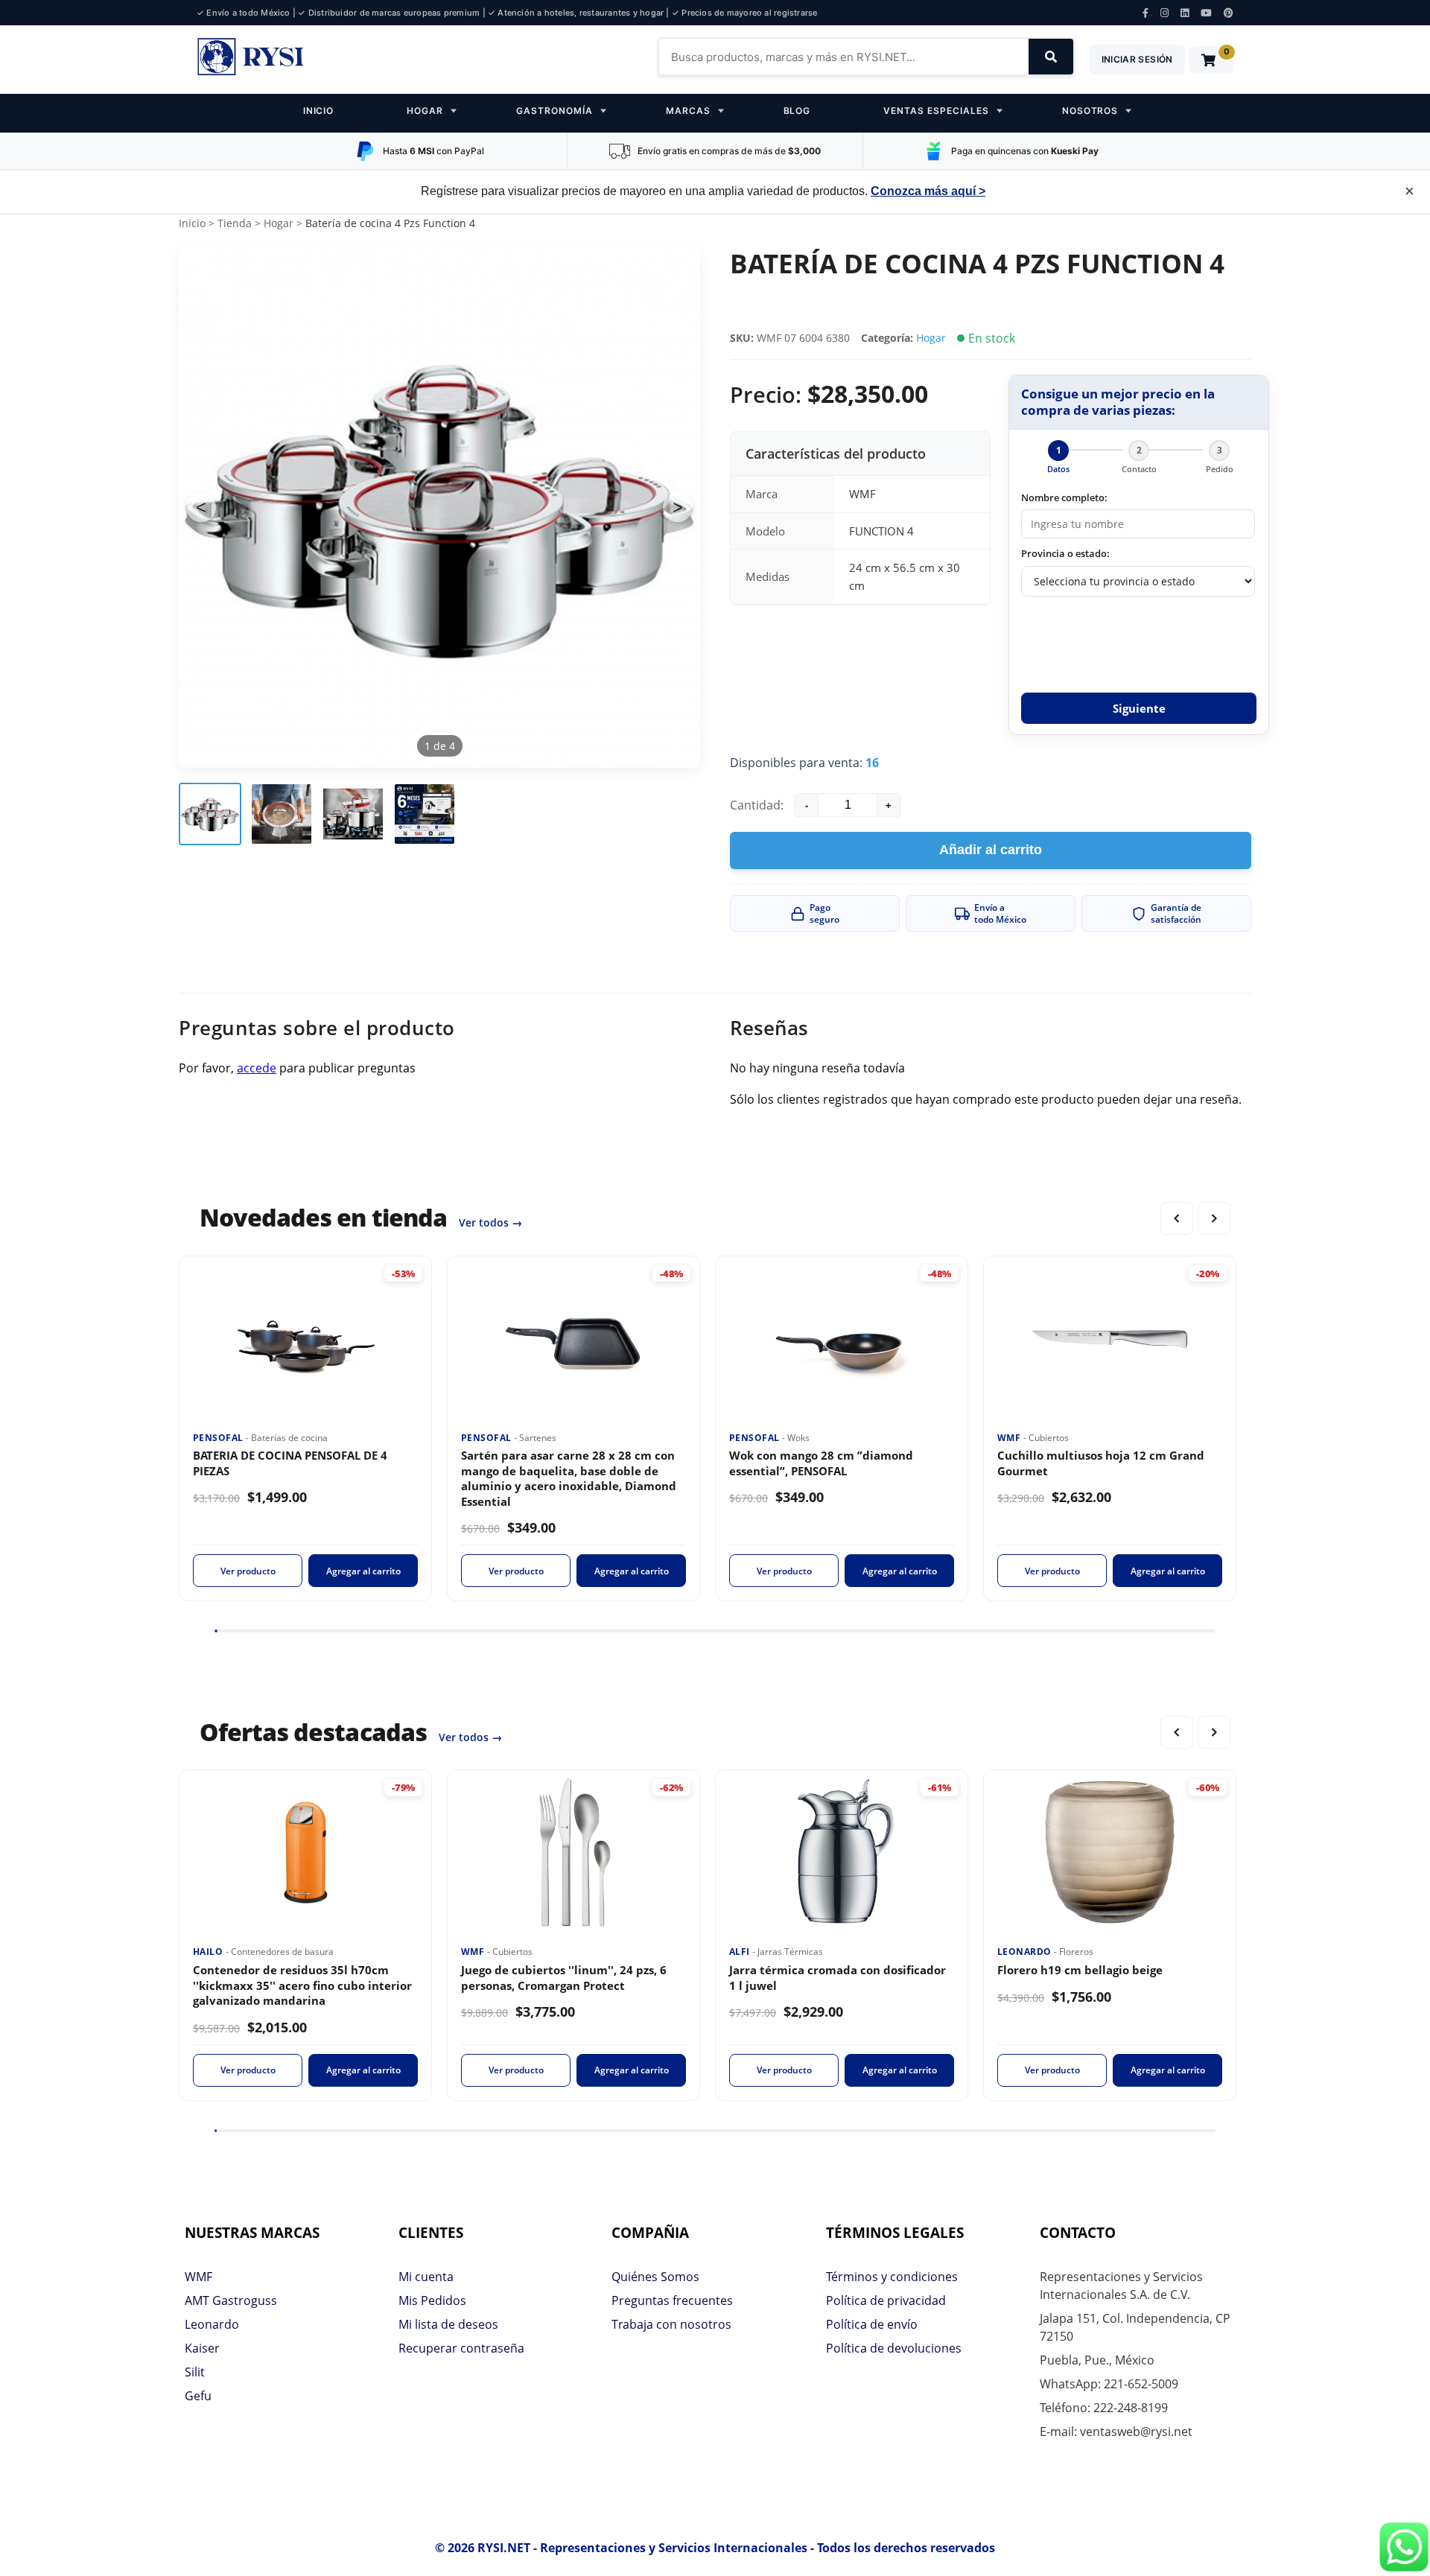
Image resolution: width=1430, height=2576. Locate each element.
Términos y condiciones (892, 2277)
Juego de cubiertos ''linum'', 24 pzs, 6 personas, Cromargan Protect (564, 1978)
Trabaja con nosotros (671, 2324)
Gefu (198, 2396)
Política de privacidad (886, 2300)
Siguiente (1139, 708)
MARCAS (688, 111)
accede (257, 1068)
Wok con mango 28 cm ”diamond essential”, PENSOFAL (821, 1463)
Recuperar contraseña (461, 2348)
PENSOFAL (219, 1438)
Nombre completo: (1064, 497)
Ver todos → (490, 1222)
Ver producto (248, 1571)
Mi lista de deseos (448, 2324)
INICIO (319, 111)
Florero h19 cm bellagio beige (1080, 1970)
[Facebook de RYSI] (1145, 13)
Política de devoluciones (894, 2348)
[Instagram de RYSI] (1164, 13)
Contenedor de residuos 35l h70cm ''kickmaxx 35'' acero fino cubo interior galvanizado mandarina (302, 1985)
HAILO (209, 1952)
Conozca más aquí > (928, 191)
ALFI (741, 1952)
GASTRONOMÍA (554, 111)
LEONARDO (1026, 1952)
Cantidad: (757, 805)
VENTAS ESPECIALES (936, 111)
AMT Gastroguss (231, 2300)
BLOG (797, 111)
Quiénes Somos (655, 2277)
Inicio (192, 223)
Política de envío (872, 2324)
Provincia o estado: (1065, 553)
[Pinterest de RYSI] (1229, 13)
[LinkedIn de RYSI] (1185, 13)
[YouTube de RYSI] (1206, 13)
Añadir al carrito (991, 850)
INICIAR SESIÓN (1137, 59)
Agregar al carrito (363, 1571)
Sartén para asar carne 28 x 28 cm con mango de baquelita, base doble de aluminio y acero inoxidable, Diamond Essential (569, 1478)
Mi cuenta (426, 2277)
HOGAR (425, 111)
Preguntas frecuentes (672, 2300)
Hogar (279, 223)
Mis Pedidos (432, 2300)
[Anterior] (1177, 1218)
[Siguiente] (1214, 1218)
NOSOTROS (1090, 111)
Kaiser (202, 2348)
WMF (1010, 1438)
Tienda (235, 223)
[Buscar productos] (1051, 57)
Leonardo (212, 2324)
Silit (195, 2372)
